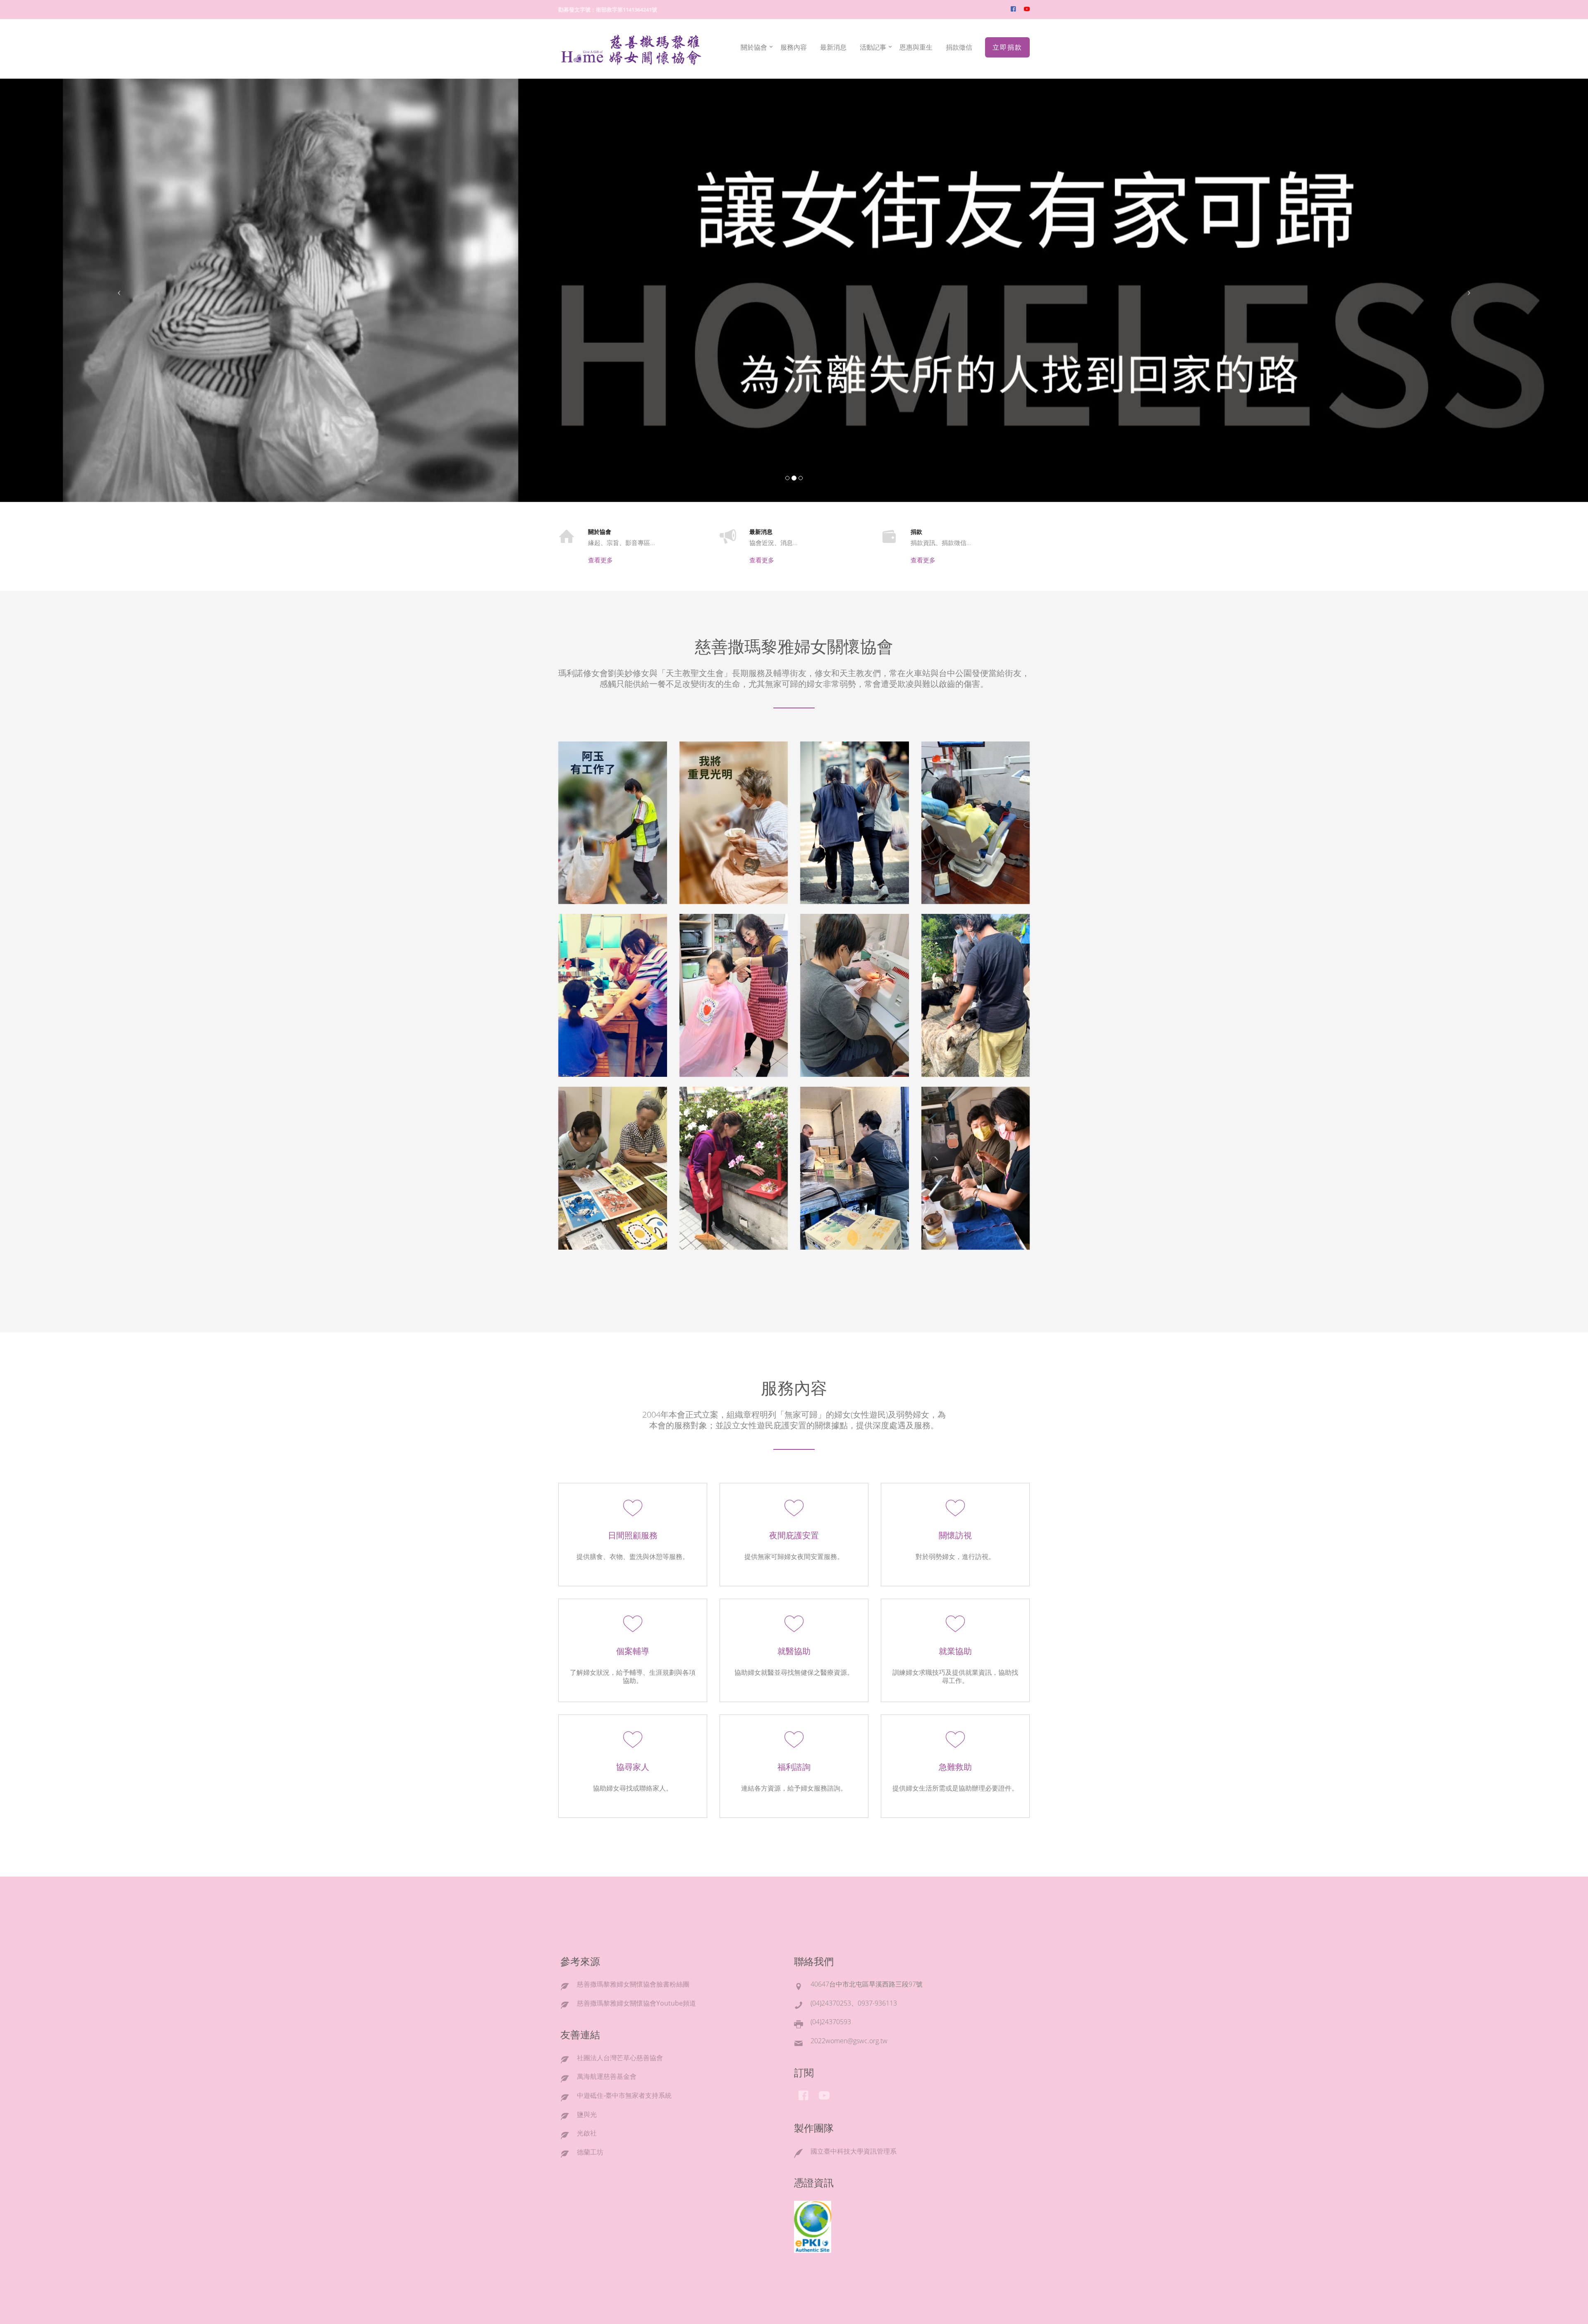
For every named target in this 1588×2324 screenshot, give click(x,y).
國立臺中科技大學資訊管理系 (854, 2151)
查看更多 (600, 560)
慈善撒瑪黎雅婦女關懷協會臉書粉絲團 (633, 1984)
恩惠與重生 (916, 47)
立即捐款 (1007, 47)
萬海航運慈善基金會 (607, 2076)
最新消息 (833, 47)
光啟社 (587, 2133)
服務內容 (794, 47)
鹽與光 (587, 2114)
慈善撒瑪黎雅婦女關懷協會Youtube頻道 (636, 2003)
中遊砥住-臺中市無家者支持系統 (624, 2095)
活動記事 (873, 47)
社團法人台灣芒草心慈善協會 (620, 2058)
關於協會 (754, 47)
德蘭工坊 (590, 2152)
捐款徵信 (959, 47)
